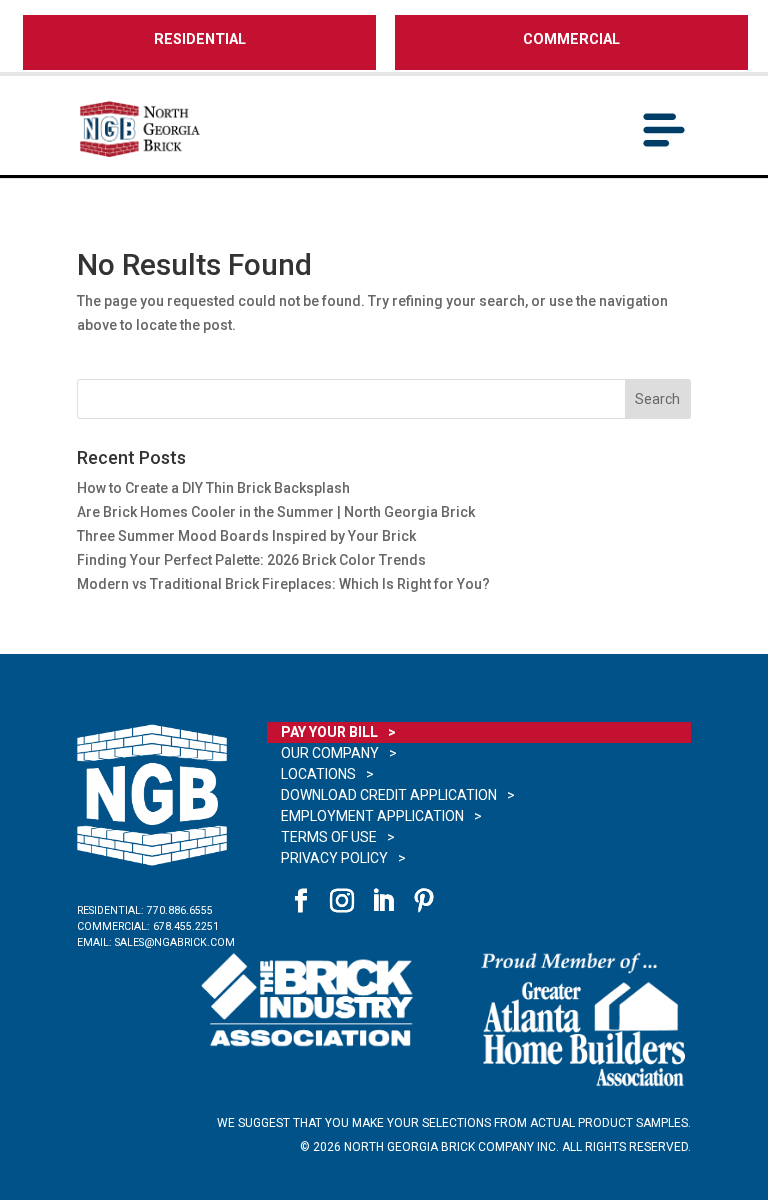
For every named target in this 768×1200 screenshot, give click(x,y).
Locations (318, 774)
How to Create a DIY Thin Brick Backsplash (213, 488)
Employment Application (372, 816)
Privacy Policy (334, 858)
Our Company (330, 753)
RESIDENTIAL (200, 39)
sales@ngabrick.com (175, 942)
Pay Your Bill (329, 732)
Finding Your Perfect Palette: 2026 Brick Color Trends (251, 560)
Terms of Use (329, 837)
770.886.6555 (180, 910)
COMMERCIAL (571, 39)
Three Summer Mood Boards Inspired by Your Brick (248, 536)
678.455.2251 (186, 926)
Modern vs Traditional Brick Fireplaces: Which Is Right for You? (283, 584)
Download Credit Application (389, 795)
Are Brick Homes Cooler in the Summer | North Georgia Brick (276, 512)
